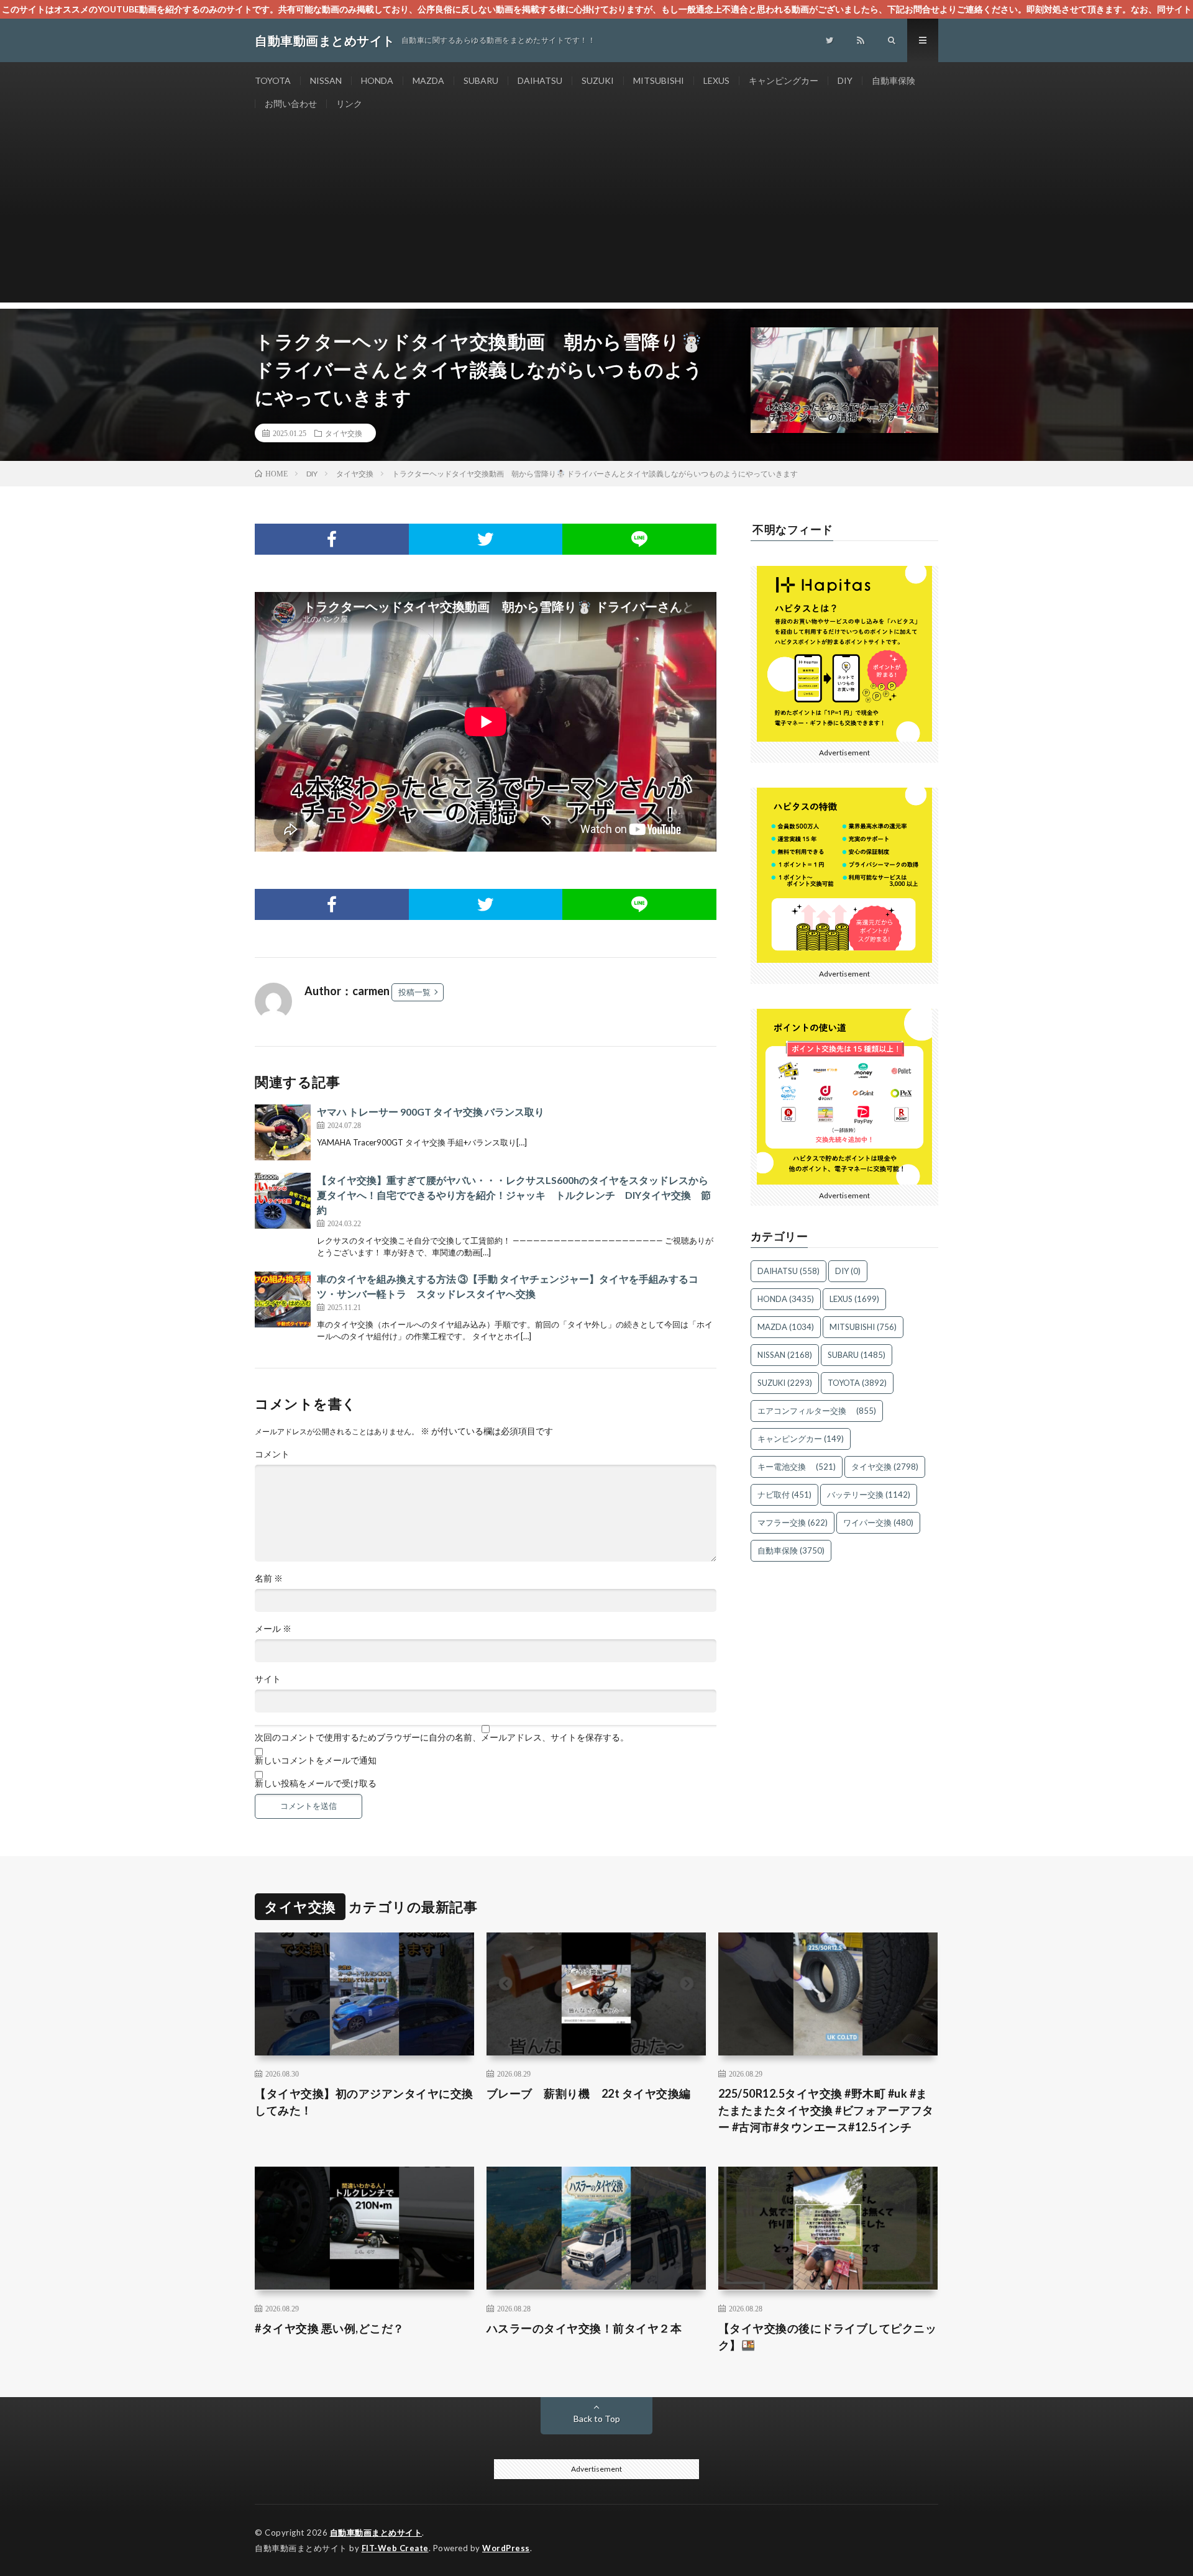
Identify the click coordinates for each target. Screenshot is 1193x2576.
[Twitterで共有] (486, 539)
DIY (845, 80)
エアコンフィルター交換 (817, 1411)
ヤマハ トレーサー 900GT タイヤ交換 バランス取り (431, 1112)
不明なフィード (793, 529)
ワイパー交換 (878, 1522)
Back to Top (597, 2419)
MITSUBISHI (659, 80)
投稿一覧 (414, 992)
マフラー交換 (793, 1522)
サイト (268, 1679)
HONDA (377, 80)
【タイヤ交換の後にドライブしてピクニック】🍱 (828, 2337)
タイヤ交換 (344, 433)
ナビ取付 (784, 1495)
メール (273, 1629)
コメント (272, 1454)
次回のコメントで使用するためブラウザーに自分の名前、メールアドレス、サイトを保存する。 (442, 1737)
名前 (269, 1578)
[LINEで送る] (639, 539)
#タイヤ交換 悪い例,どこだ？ (330, 2328)
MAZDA (428, 80)
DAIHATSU (540, 80)
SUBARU (481, 80)
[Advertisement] (596, 216)
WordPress (506, 2548)
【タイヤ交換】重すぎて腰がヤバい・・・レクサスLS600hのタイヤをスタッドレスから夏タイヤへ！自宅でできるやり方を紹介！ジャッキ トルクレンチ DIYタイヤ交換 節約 (514, 1195)
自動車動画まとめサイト (376, 2533)
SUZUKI (598, 80)
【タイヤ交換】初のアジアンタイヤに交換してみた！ (364, 2102)
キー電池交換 (797, 1467)
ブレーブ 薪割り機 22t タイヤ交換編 (589, 2093)
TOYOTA (273, 80)
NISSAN (326, 80)
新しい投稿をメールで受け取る (316, 1783)
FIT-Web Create (395, 2548)
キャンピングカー (784, 80)
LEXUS (716, 80)
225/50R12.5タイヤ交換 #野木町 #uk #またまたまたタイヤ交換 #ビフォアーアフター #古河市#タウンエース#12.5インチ (826, 2110)
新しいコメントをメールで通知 (316, 1760)
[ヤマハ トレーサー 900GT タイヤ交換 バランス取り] (283, 1132)
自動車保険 (894, 80)
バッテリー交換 (869, 1495)
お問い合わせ (291, 103)
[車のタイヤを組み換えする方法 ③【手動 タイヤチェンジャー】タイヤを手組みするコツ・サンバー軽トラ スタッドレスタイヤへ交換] (283, 1299)
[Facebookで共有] (332, 539)
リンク (349, 103)
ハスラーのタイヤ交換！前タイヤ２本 (584, 2328)
